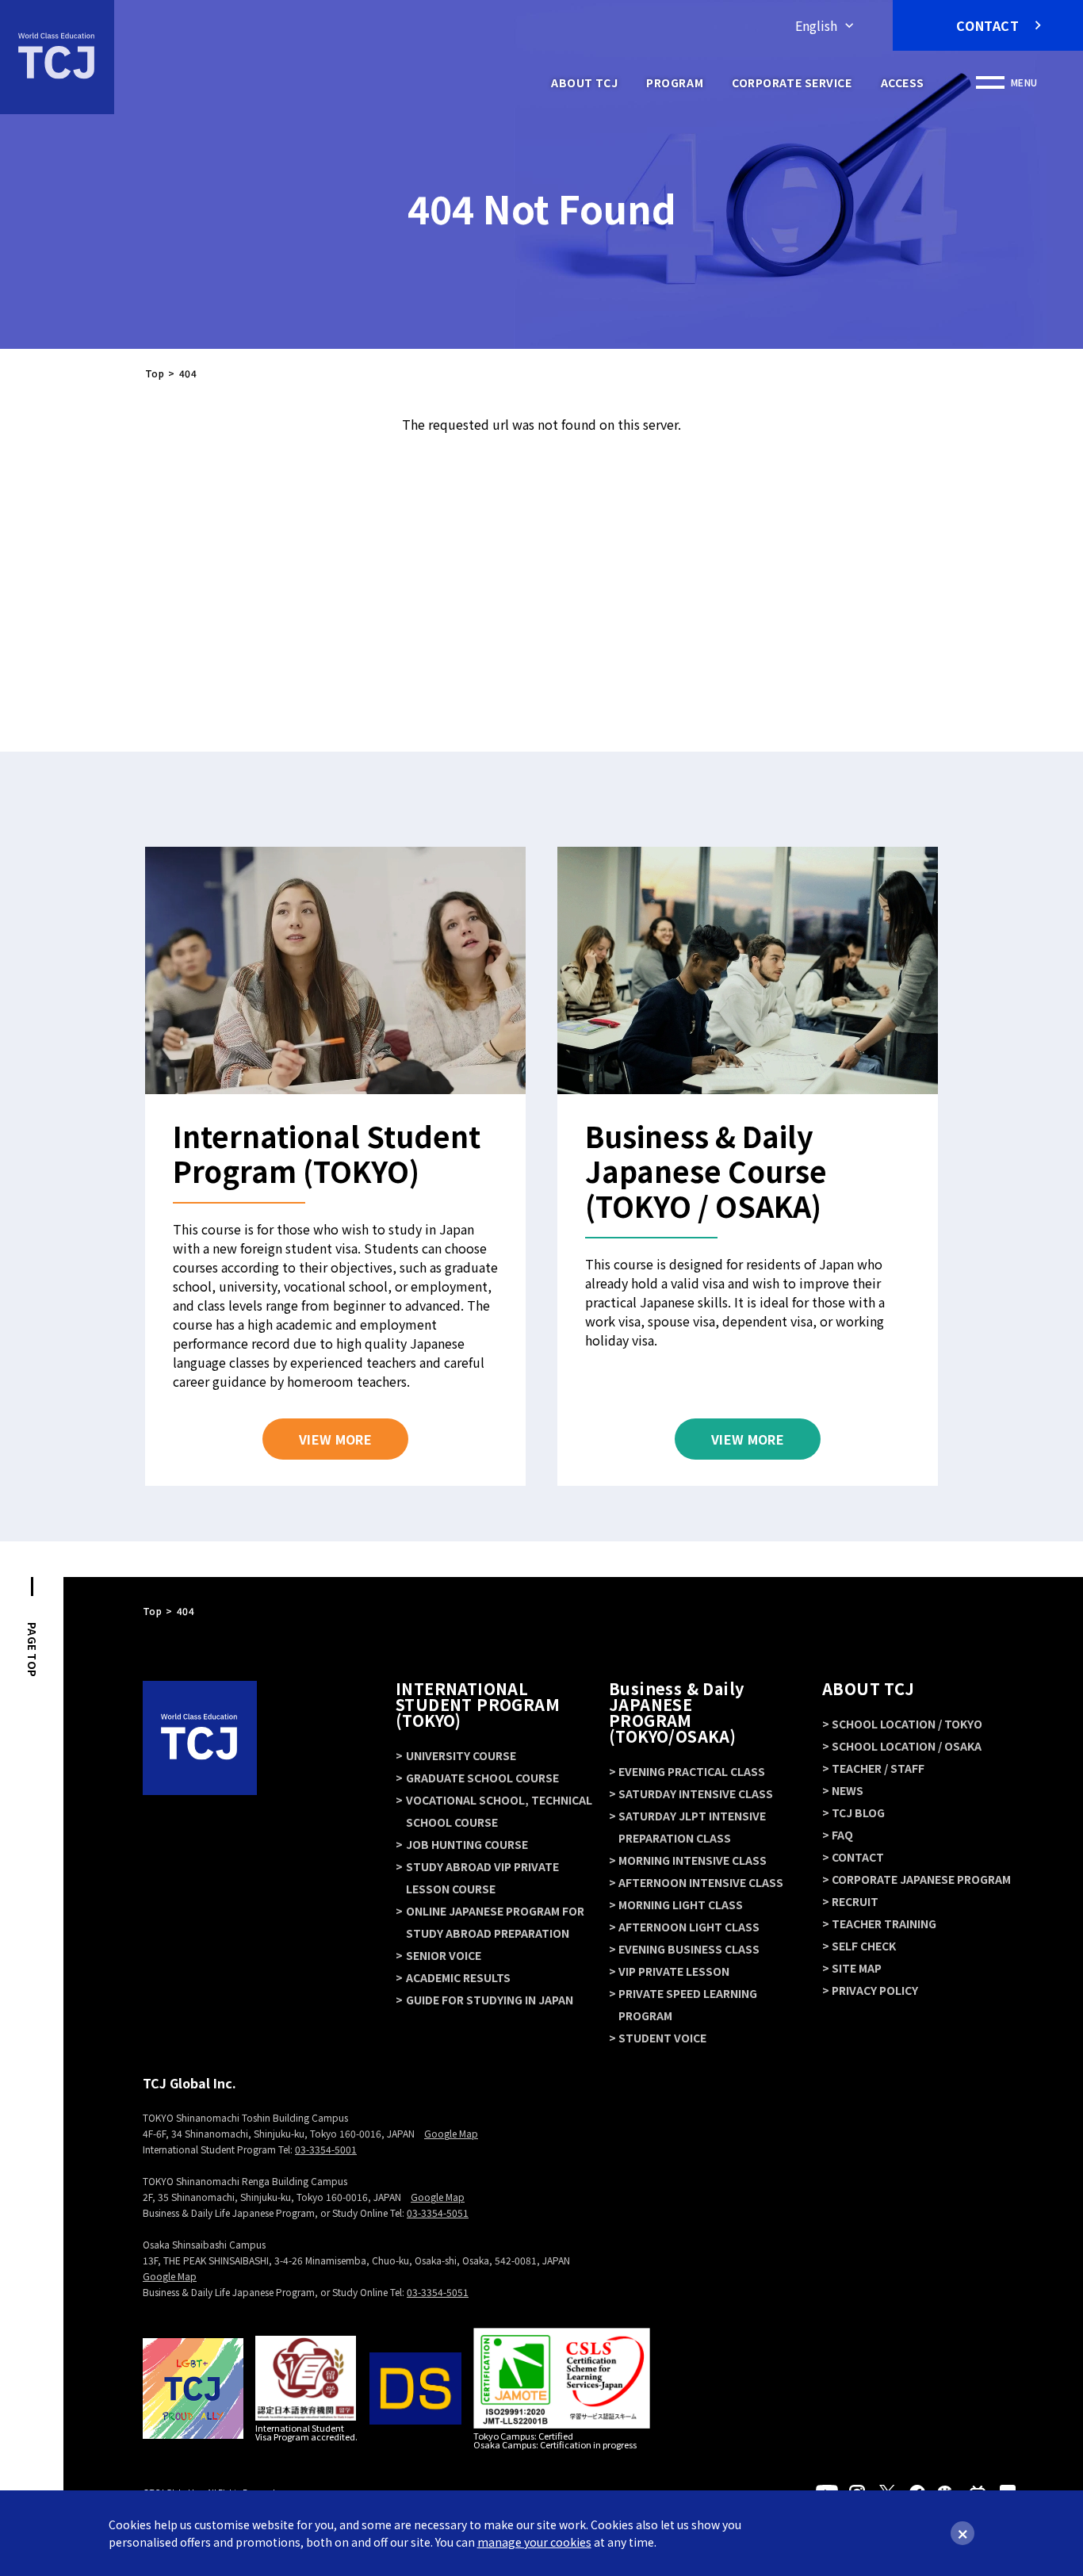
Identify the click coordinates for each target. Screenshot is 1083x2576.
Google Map (451, 2133)
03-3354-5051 (438, 2212)
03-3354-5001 (326, 2149)
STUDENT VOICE (662, 2038)
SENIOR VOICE (444, 1955)
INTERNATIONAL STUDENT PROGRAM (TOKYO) (478, 1704)
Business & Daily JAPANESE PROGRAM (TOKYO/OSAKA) (676, 1712)
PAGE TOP (32, 1650)
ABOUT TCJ (584, 82)
